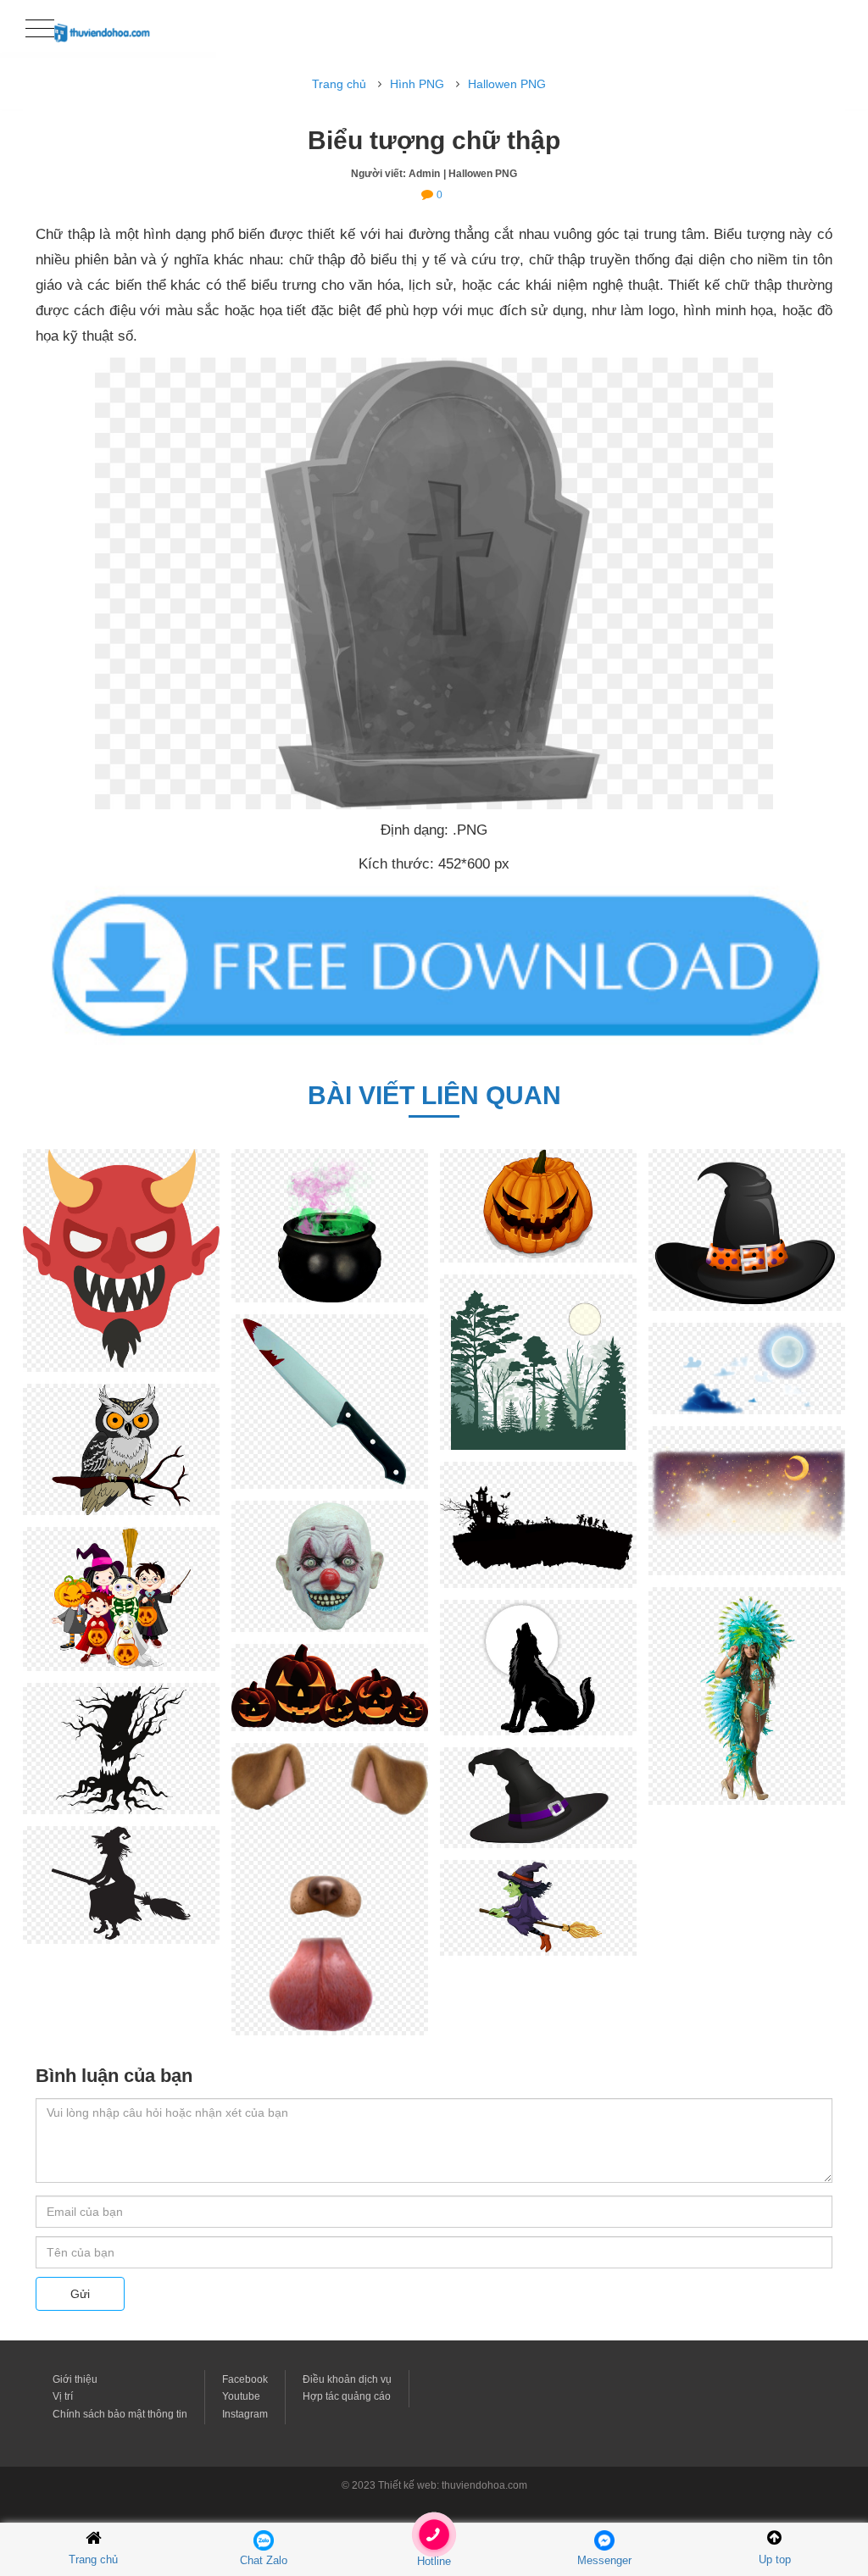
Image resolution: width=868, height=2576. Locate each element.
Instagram (245, 2414)
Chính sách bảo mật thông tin (120, 2414)
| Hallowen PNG (480, 174)
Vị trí (63, 2396)
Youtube (241, 2396)
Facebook (245, 2379)
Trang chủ (339, 84)
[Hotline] (434, 2539)
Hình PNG (417, 84)
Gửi (80, 2294)
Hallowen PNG (507, 84)
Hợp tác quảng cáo (347, 2396)
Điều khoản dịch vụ (347, 2379)
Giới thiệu (75, 2379)
